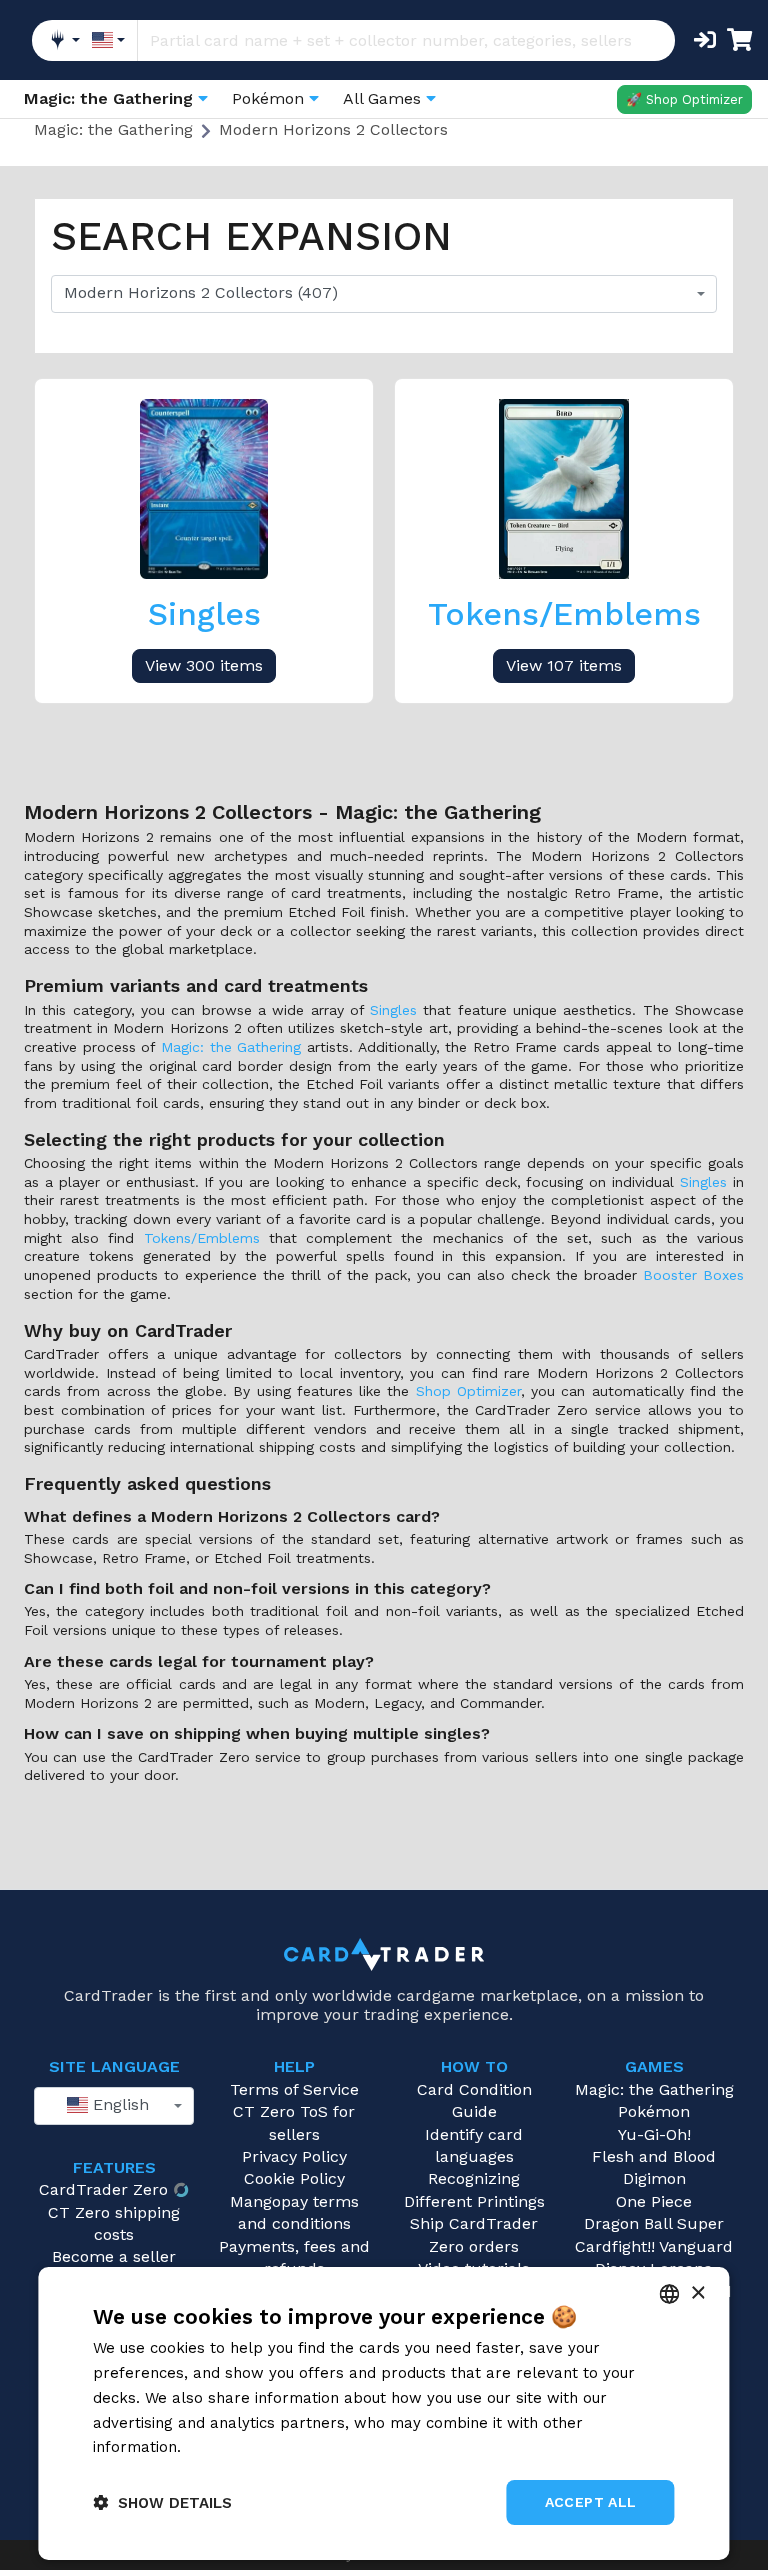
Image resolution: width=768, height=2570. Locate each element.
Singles (393, 1010)
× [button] (697, 2293)
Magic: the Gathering (231, 1047)
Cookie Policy (294, 2178)
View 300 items (204, 665)
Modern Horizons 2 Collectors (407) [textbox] (201, 292)
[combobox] (384, 294)
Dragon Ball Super (654, 2223)
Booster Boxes (693, 1275)
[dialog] (383, 2413)
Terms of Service (294, 2089)
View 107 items (564, 665)
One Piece (654, 2201)
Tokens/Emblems (202, 1238)
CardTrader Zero (103, 2189)
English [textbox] (118, 2104)
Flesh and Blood (654, 2156)
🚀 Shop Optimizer (684, 99)
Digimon (654, 2178)
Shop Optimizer (468, 1391)
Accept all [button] (591, 2502)
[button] (162, 2502)
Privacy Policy (294, 2156)
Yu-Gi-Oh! (654, 2134)
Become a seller (114, 2256)
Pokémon (654, 2111)
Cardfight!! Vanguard (654, 2246)
